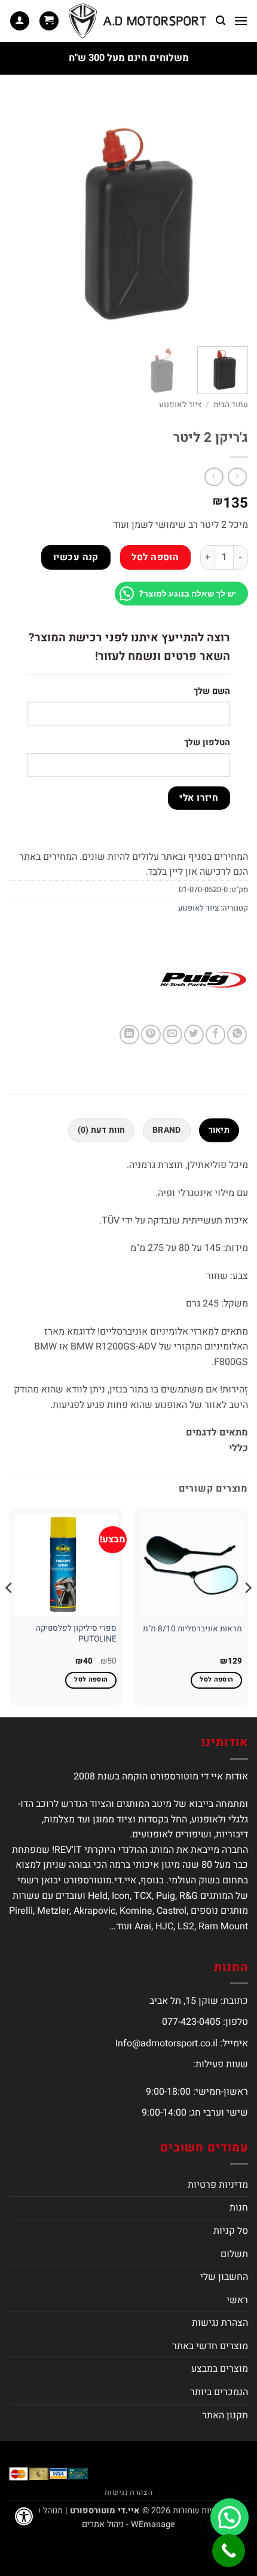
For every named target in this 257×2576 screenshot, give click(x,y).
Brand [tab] (166, 1130)
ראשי (237, 2300)
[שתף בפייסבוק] (215, 1035)
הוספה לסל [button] (216, 1680)
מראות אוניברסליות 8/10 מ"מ (192, 1630)
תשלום (234, 2254)
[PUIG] (203, 980)
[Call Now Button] (229, 2551)
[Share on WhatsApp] (237, 1035)
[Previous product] (214, 477)
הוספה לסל (155, 557)
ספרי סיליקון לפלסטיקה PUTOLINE (76, 1634)
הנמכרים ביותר (219, 2392)
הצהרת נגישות (220, 2323)
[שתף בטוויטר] (194, 1035)
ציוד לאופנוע (180, 405)
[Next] (20, 218)
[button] (241, 21)
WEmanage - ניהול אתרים (128, 2524)
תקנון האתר (225, 2415)
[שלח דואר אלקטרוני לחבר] (172, 1035)
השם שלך (212, 691)
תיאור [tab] (219, 1130)
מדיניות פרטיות (218, 2185)
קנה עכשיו (76, 557)
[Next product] (237, 477)
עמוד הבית (231, 405)
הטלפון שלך (207, 743)
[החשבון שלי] (20, 21)
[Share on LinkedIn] (129, 1035)
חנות (239, 2208)
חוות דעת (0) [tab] (101, 1130)
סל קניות (231, 2231)
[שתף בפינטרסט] (151, 1035)
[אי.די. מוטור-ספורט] (137, 21)
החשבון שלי (224, 2277)
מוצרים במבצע (220, 2369)
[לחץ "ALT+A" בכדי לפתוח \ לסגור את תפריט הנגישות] (24, 2516)
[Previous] (228, 218)
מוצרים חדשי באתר (210, 2346)
